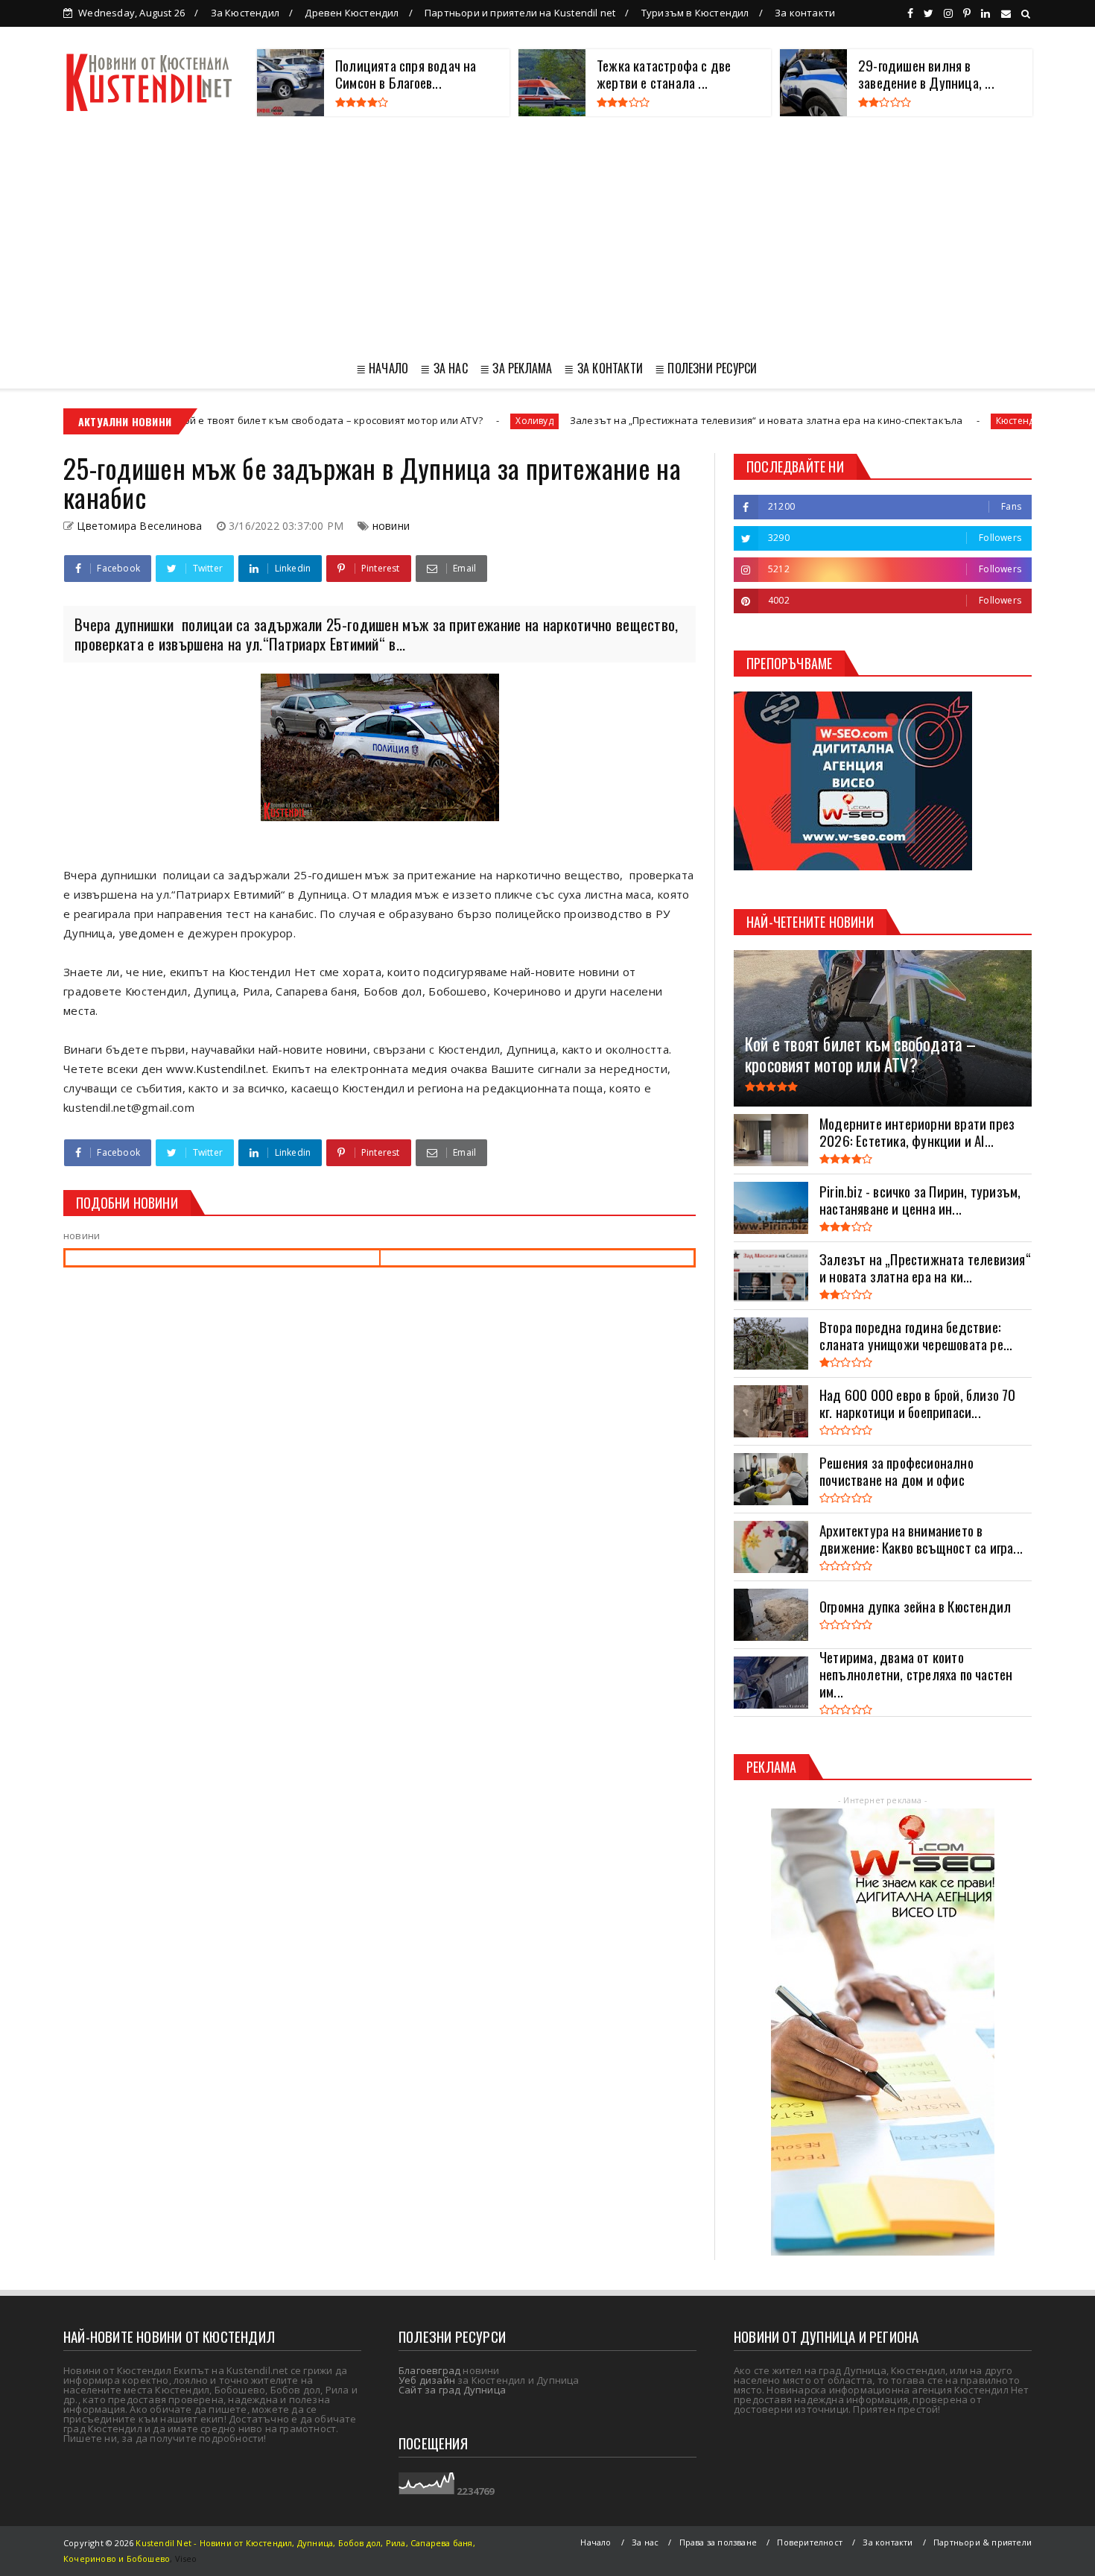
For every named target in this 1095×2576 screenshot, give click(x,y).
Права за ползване (718, 2542)
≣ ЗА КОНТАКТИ (603, 368)
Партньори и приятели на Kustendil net (520, 13)
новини (391, 526)
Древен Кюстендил (352, 13)
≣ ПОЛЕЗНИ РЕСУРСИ (706, 368)
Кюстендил (920, 421)
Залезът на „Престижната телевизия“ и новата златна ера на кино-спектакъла (665, 420)
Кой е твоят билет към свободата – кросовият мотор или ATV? (231, 420)
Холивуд (434, 421)
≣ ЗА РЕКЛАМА (516, 368)
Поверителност (810, 2542)
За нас (645, 2542)
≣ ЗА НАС (444, 368)
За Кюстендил (245, 13)
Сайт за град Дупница (452, 2390)
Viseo (186, 2558)
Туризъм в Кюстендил (695, 13)
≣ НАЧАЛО (383, 368)
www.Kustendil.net (216, 1069)
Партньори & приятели (983, 2542)
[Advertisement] (547, 235)
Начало (596, 2542)
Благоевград (429, 2370)
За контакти (805, 13)
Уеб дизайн (427, 2380)
